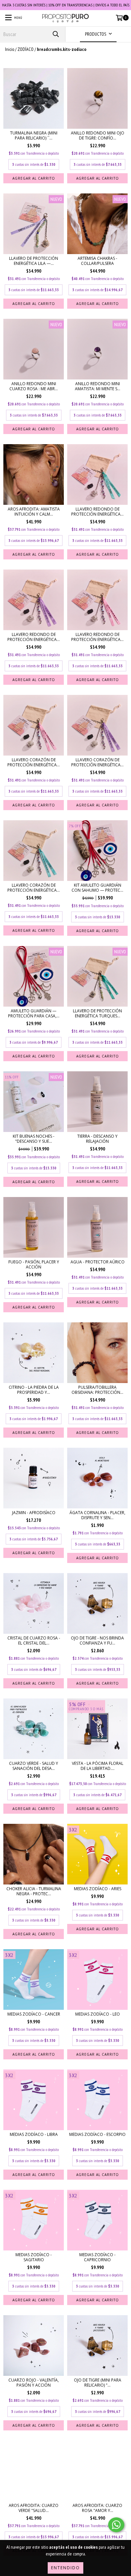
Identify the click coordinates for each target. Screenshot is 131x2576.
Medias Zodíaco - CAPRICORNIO (97, 2257)
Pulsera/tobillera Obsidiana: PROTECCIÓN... (97, 1390)
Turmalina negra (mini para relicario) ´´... (34, 135)
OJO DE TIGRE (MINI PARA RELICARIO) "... (98, 2383)
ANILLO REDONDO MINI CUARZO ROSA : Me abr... (34, 386)
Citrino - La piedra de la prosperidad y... (34, 1390)
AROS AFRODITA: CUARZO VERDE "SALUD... (34, 2508)
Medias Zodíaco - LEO (98, 2014)
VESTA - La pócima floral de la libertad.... (98, 1766)
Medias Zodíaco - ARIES (98, 1889)
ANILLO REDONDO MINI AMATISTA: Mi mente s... (98, 386)
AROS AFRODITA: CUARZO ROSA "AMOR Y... (97, 2508)
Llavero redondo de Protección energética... (97, 512)
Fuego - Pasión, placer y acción (34, 1264)
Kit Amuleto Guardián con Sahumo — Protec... (97, 888)
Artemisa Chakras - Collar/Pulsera (97, 261)
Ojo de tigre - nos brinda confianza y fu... (97, 1640)
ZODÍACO (26, 49)
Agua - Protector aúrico (98, 1262)
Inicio (10, 49)
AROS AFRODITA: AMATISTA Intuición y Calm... (34, 512)
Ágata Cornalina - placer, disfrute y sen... (97, 1515)
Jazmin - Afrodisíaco (34, 1513)
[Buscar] (55, 34)
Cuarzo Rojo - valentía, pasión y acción (34, 2383)
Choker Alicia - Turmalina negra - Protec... (34, 1891)
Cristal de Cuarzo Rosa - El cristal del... (34, 1640)
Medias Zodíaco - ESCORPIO (97, 2134)
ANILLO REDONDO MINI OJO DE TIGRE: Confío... (98, 135)
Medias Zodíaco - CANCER (34, 2014)
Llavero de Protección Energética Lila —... (34, 261)
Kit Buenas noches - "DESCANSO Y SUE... (34, 1139)
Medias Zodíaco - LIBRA (34, 2134)
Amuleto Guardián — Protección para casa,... (34, 1013)
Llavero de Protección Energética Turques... (97, 1013)
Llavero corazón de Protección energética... (34, 762)
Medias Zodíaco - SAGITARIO (34, 2257)
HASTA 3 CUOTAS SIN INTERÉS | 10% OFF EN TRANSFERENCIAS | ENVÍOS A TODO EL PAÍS (66, 5)
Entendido (65, 2568)
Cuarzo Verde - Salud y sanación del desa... (34, 1766)
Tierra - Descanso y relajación (97, 1139)
